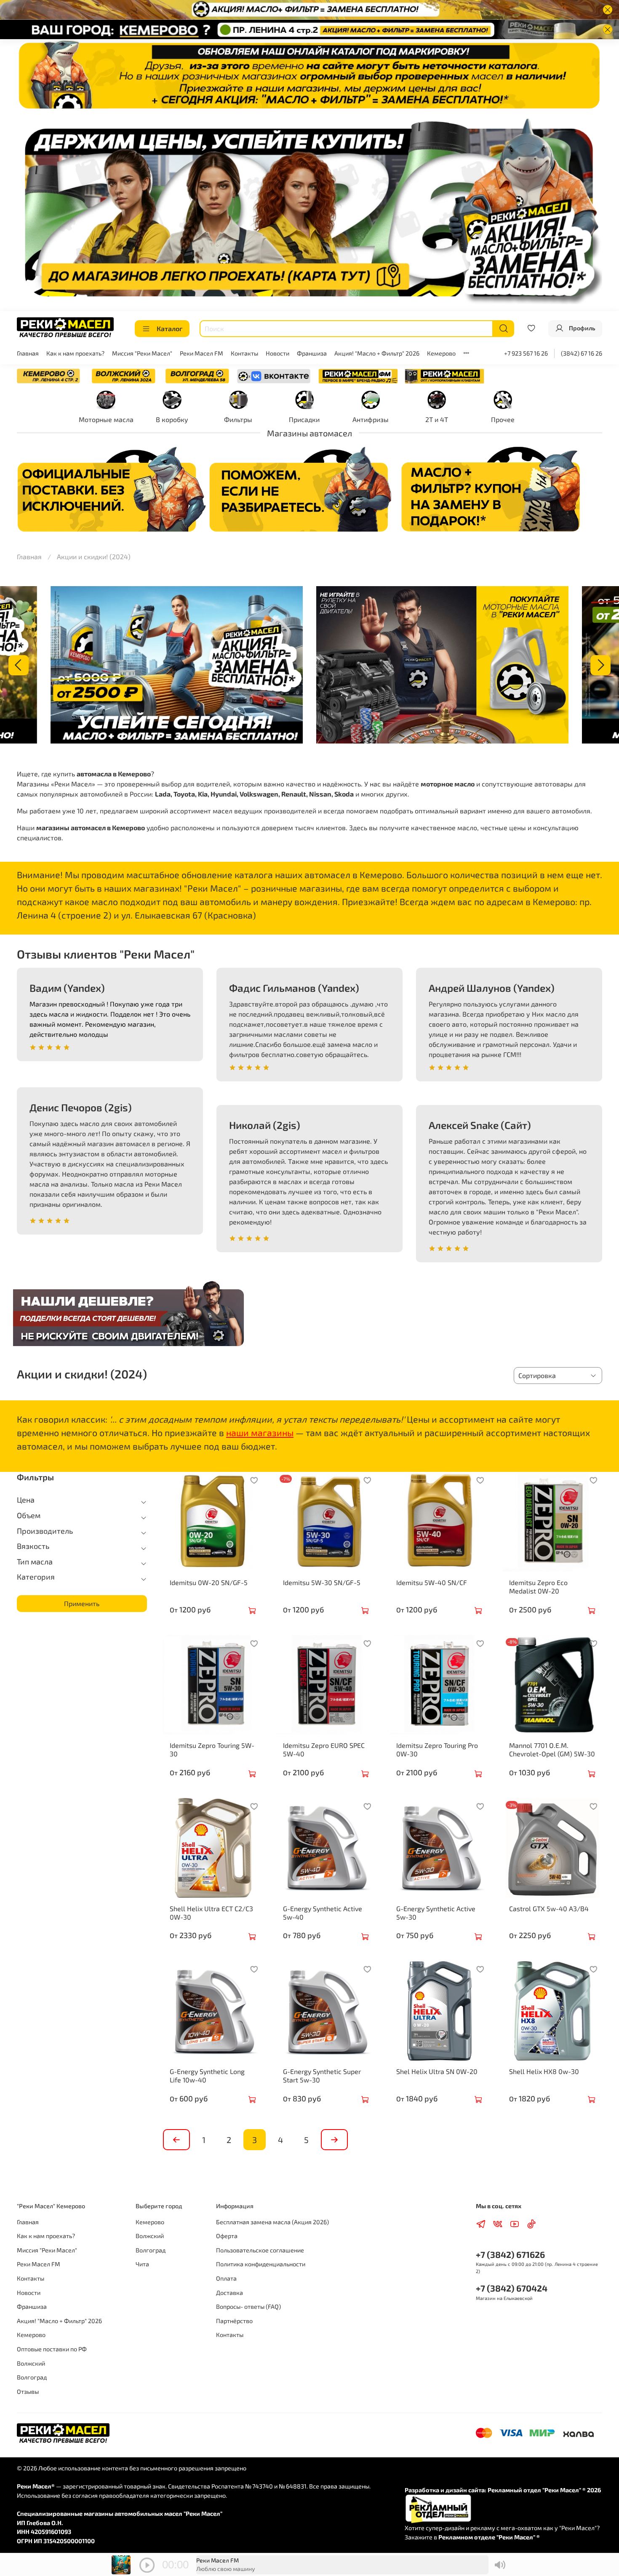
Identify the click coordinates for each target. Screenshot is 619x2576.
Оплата (226, 2278)
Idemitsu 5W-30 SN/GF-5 (322, 1582)
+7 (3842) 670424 (512, 2288)
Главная (28, 353)
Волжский (31, 2363)
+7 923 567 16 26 (526, 353)
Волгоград (32, 2377)
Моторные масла (106, 419)
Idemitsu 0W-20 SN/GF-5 (209, 1582)
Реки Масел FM (201, 353)
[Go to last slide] (19, 665)
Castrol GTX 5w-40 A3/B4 (549, 1908)
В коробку (172, 419)
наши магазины (260, 1433)
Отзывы (28, 2391)
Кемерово (441, 353)
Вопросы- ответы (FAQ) (248, 2306)
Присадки (304, 419)
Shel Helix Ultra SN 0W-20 (437, 2071)
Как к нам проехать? (75, 353)
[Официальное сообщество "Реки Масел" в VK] (274, 375)
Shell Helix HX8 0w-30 (544, 2071)
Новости (277, 353)
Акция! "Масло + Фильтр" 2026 (377, 353)
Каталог (169, 328)
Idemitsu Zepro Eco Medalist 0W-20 (538, 1587)
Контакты (244, 353)
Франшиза (312, 353)
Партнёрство (234, 2321)
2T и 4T (437, 419)
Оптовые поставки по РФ (52, 2349)
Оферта (227, 2236)
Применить (82, 1603)
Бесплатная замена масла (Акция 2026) (272, 2222)
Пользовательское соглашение (260, 2250)
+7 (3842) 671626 (510, 2254)
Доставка (229, 2293)
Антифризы (371, 419)
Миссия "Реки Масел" (142, 353)
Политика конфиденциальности (261, 2264)
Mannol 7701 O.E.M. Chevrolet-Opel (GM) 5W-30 (552, 1749)
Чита (142, 2264)
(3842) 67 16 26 (582, 353)
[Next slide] (600, 665)
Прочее (503, 419)
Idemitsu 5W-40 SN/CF (432, 1582)
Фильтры (238, 419)
